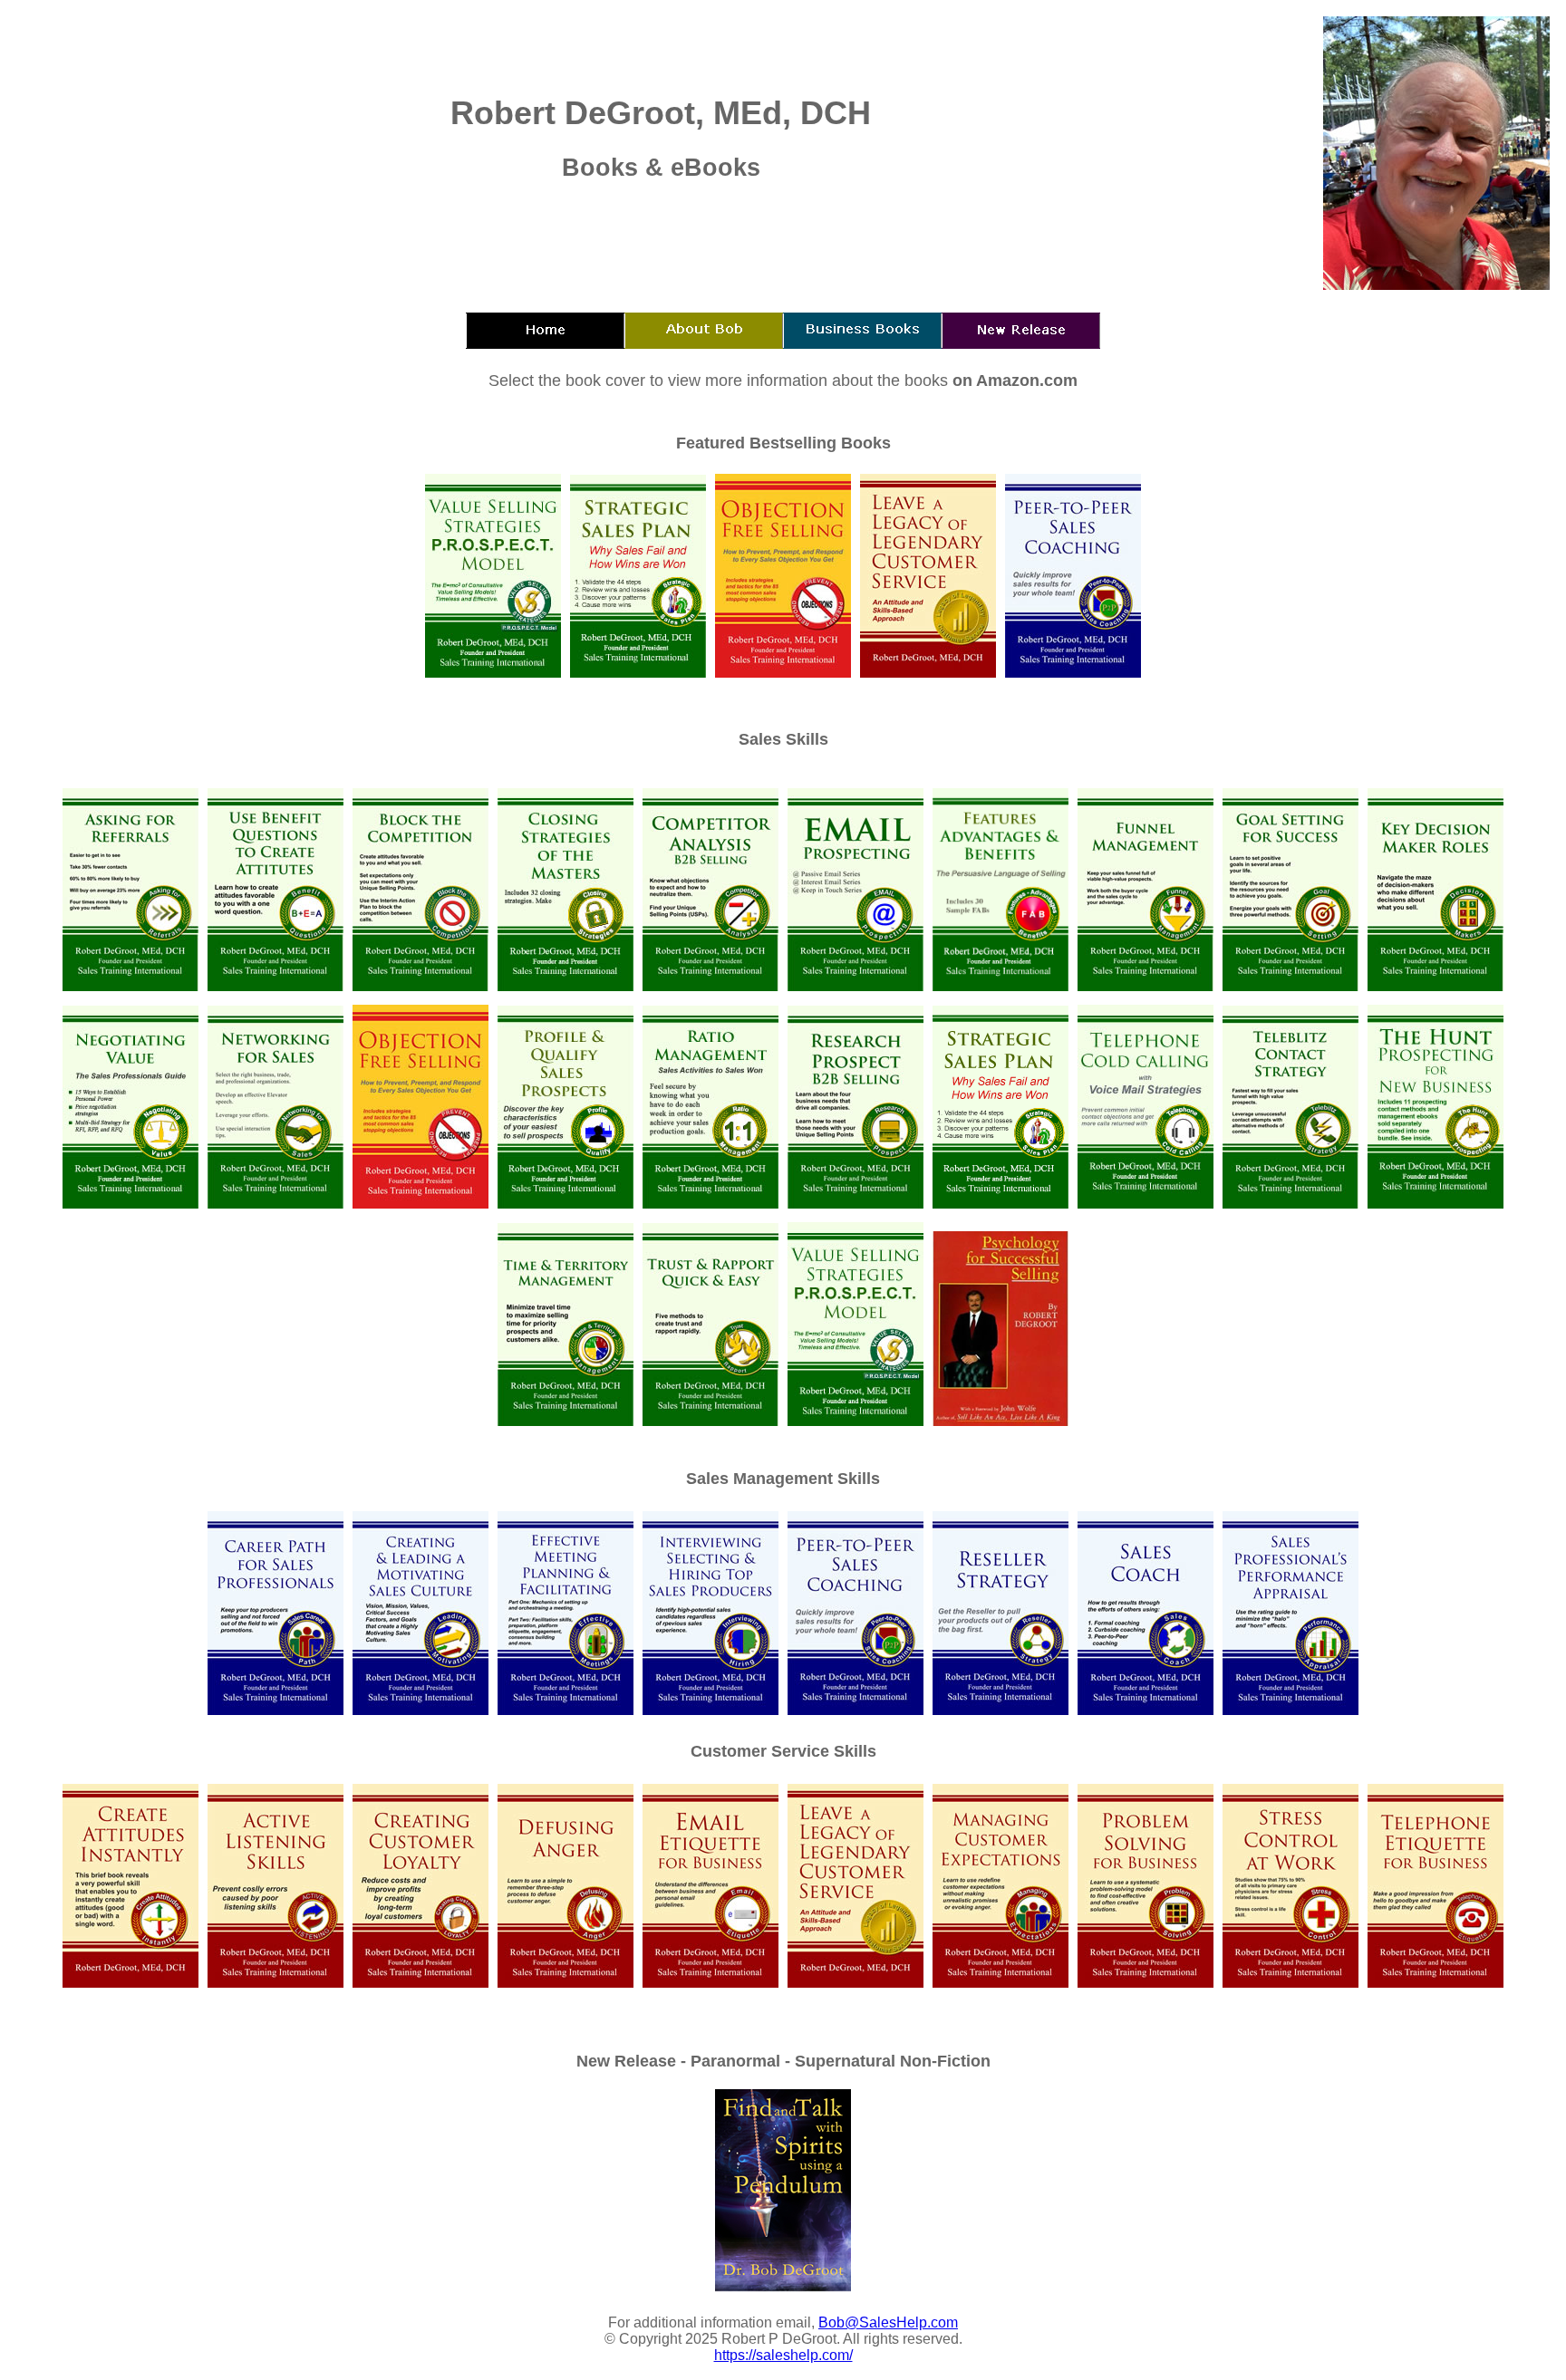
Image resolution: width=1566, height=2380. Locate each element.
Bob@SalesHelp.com (888, 2322)
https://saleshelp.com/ (783, 2355)
